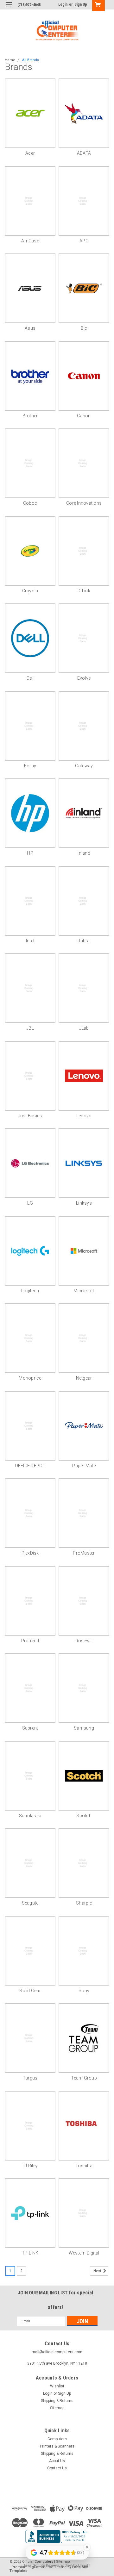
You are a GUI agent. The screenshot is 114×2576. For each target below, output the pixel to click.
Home (10, 60)
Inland (84, 853)
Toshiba (84, 2166)
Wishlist (57, 2386)
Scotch (84, 1816)
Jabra (84, 941)
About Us (57, 2461)
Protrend (30, 1641)
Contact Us (57, 2468)
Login (63, 4)
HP (30, 853)
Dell (30, 678)
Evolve (84, 678)
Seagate (30, 1903)
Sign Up (81, 4)
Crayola (30, 591)
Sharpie (84, 1903)
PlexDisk (30, 1553)
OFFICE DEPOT (30, 1466)
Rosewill (84, 1641)
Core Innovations (84, 503)
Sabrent (30, 1728)
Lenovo (84, 1116)
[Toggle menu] (9, 9)
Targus (30, 2078)
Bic (84, 328)
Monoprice (30, 1378)
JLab (84, 1028)
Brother (30, 416)
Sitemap (57, 2408)
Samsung (84, 1728)
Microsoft (84, 1291)
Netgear (84, 1378)
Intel (30, 941)
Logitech (30, 1291)
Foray (30, 766)
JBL (30, 1028)
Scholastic (30, 1816)
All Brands (31, 60)
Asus (30, 328)
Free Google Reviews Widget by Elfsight (57, 2565)
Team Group (84, 2078)
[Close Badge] (87, 2547)
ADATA (84, 153)
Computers (57, 2439)
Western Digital (84, 2253)
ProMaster (84, 1553)
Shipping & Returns (57, 2401)
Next (98, 2271)
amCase (30, 241)
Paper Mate (84, 1466)
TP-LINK (30, 2253)
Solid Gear (30, 1991)
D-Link (84, 591)
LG (30, 1203)
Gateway (84, 766)
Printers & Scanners (57, 2446)
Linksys (84, 1203)
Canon (84, 416)
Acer (30, 153)
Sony (84, 1991)
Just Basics (30, 1116)
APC (84, 241)
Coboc (30, 503)
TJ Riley (30, 2166)
